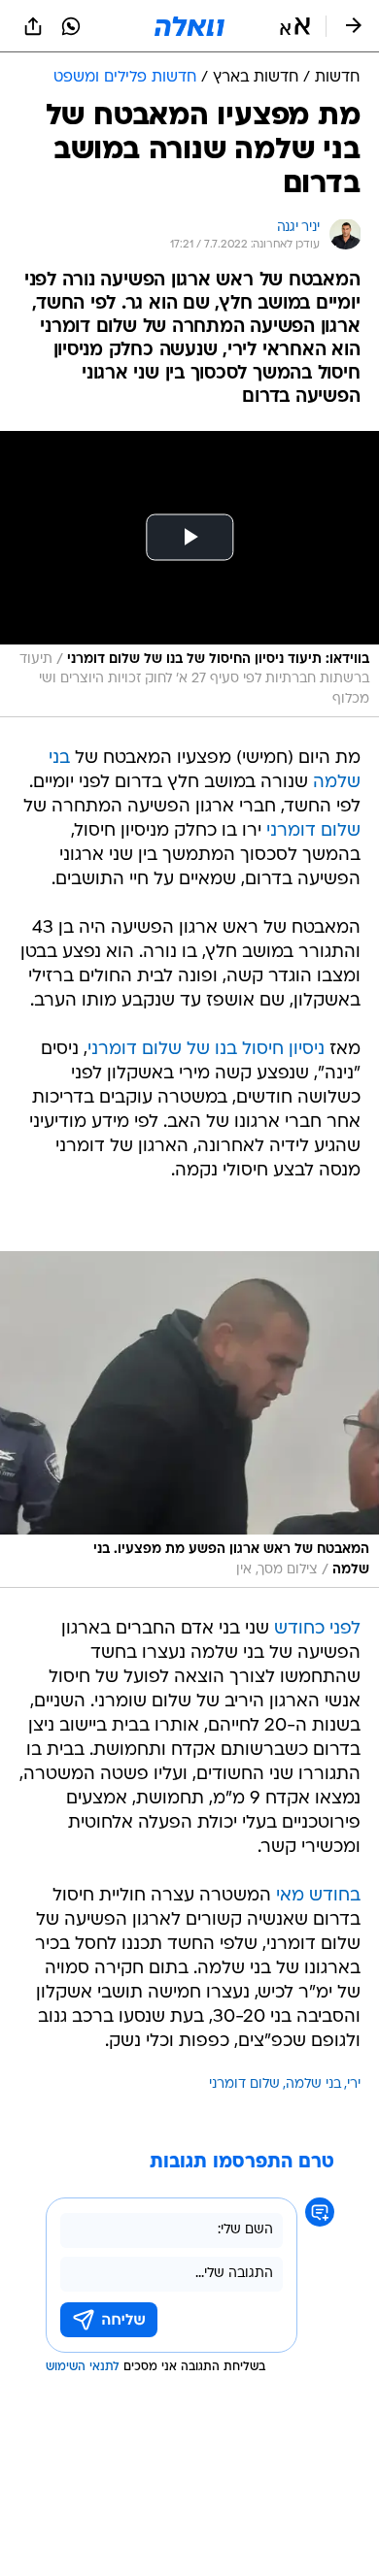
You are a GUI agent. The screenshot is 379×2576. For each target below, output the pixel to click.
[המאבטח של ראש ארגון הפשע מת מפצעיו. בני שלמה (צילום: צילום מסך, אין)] (189, 1420)
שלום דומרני (313, 831)
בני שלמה (313, 2084)
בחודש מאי (318, 1896)
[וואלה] (189, 26)
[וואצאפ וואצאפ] (71, 26)
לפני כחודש (317, 1629)
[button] (295, 26)
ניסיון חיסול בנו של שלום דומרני (206, 1050)
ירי (354, 2084)
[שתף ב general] (33, 26)
